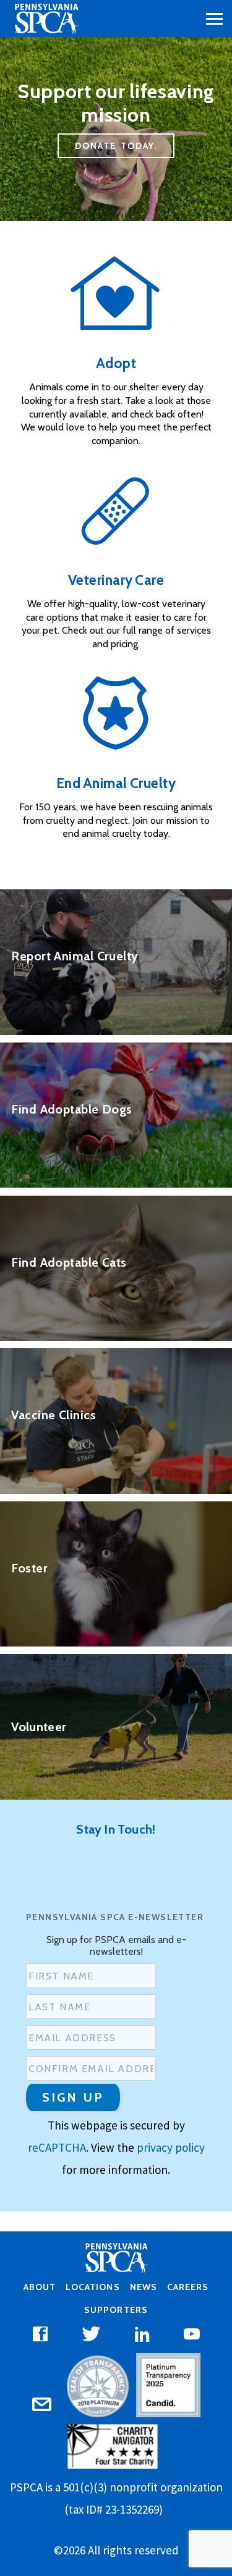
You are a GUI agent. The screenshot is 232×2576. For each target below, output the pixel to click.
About (40, 2287)
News (144, 2287)
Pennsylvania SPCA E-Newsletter (115, 1917)
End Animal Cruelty (116, 783)
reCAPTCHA (57, 2147)
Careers (188, 2287)
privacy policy (171, 2147)
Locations (92, 2287)
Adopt (116, 363)
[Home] (46, 19)
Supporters (116, 2310)
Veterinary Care (116, 580)
